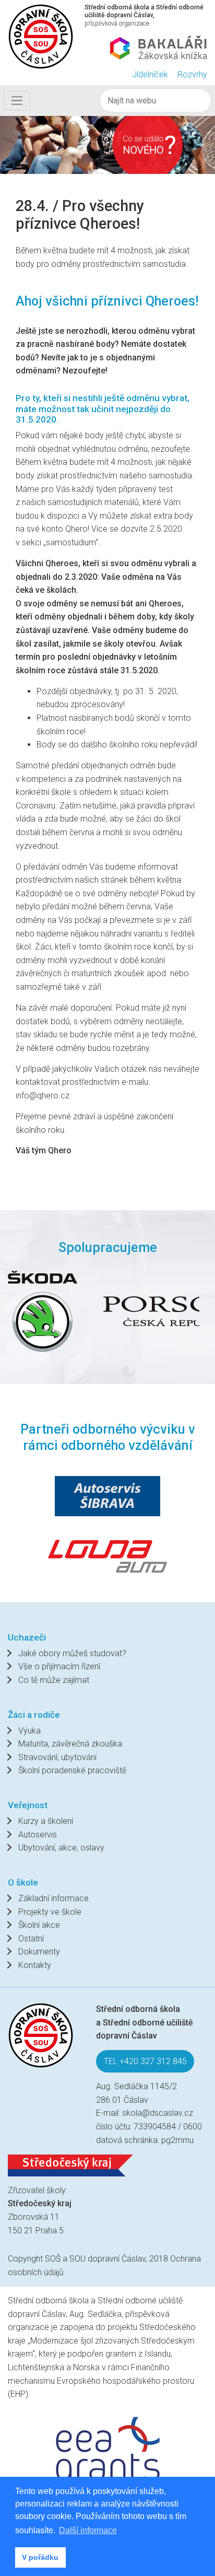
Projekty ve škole (50, 1912)
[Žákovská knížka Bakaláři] (159, 48)
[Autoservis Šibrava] (107, 1496)
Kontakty (35, 1965)
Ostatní (31, 1939)
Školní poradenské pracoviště (72, 1770)
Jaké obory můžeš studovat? (72, 1653)
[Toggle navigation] (17, 100)
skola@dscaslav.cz (158, 2113)
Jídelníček (150, 74)
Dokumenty (39, 1952)
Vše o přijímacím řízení (59, 1666)
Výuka (29, 1731)
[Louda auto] (107, 1555)
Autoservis (38, 1835)
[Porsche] (86, 1311)
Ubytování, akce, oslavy (61, 1848)
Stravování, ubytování (57, 1757)
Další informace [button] (88, 2530)
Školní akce (39, 1925)
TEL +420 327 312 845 (145, 2061)
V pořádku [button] (40, 2557)
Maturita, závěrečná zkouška (70, 1744)
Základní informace (53, 1898)
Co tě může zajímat (54, 1680)
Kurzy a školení (46, 1821)
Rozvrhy (192, 74)
